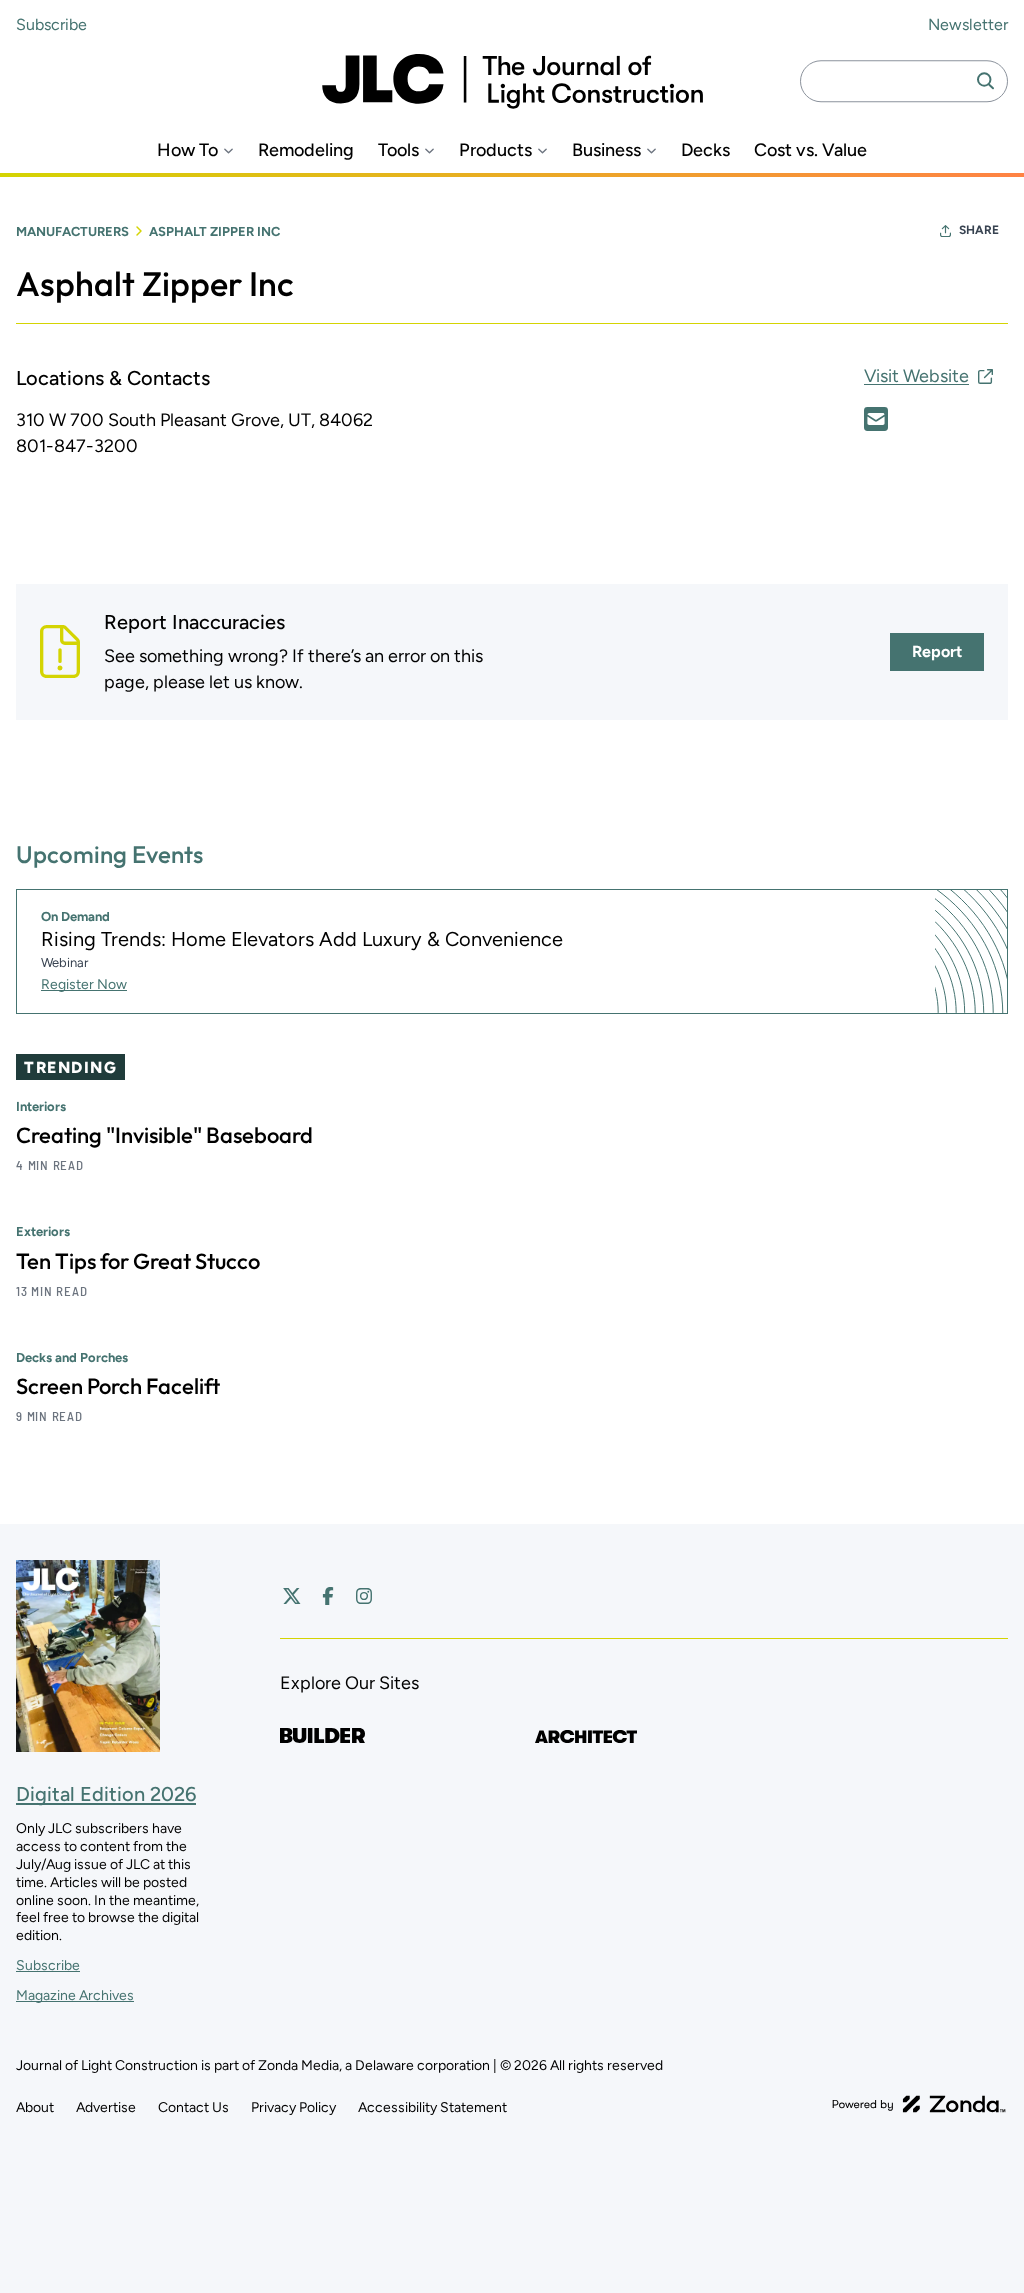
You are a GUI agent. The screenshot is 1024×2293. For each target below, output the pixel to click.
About (35, 2107)
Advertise (106, 2107)
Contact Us (193, 2107)
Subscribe (51, 24)
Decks (705, 150)
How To (187, 150)
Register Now (84, 984)
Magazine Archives (75, 1995)
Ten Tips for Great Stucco (138, 1261)
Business (606, 150)
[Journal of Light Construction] (512, 81)
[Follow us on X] (292, 1596)
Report (937, 651)
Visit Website (916, 376)
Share (979, 230)
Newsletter (968, 24)
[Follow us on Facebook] (328, 1596)
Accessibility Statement (432, 2107)
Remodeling (306, 150)
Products (495, 150)
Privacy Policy (293, 2107)
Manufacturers (72, 231)
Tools (398, 150)
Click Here (876, 419)
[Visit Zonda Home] (919, 2104)
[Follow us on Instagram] (364, 1596)
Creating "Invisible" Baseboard (164, 1135)
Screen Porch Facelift (118, 1386)
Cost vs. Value (810, 150)
